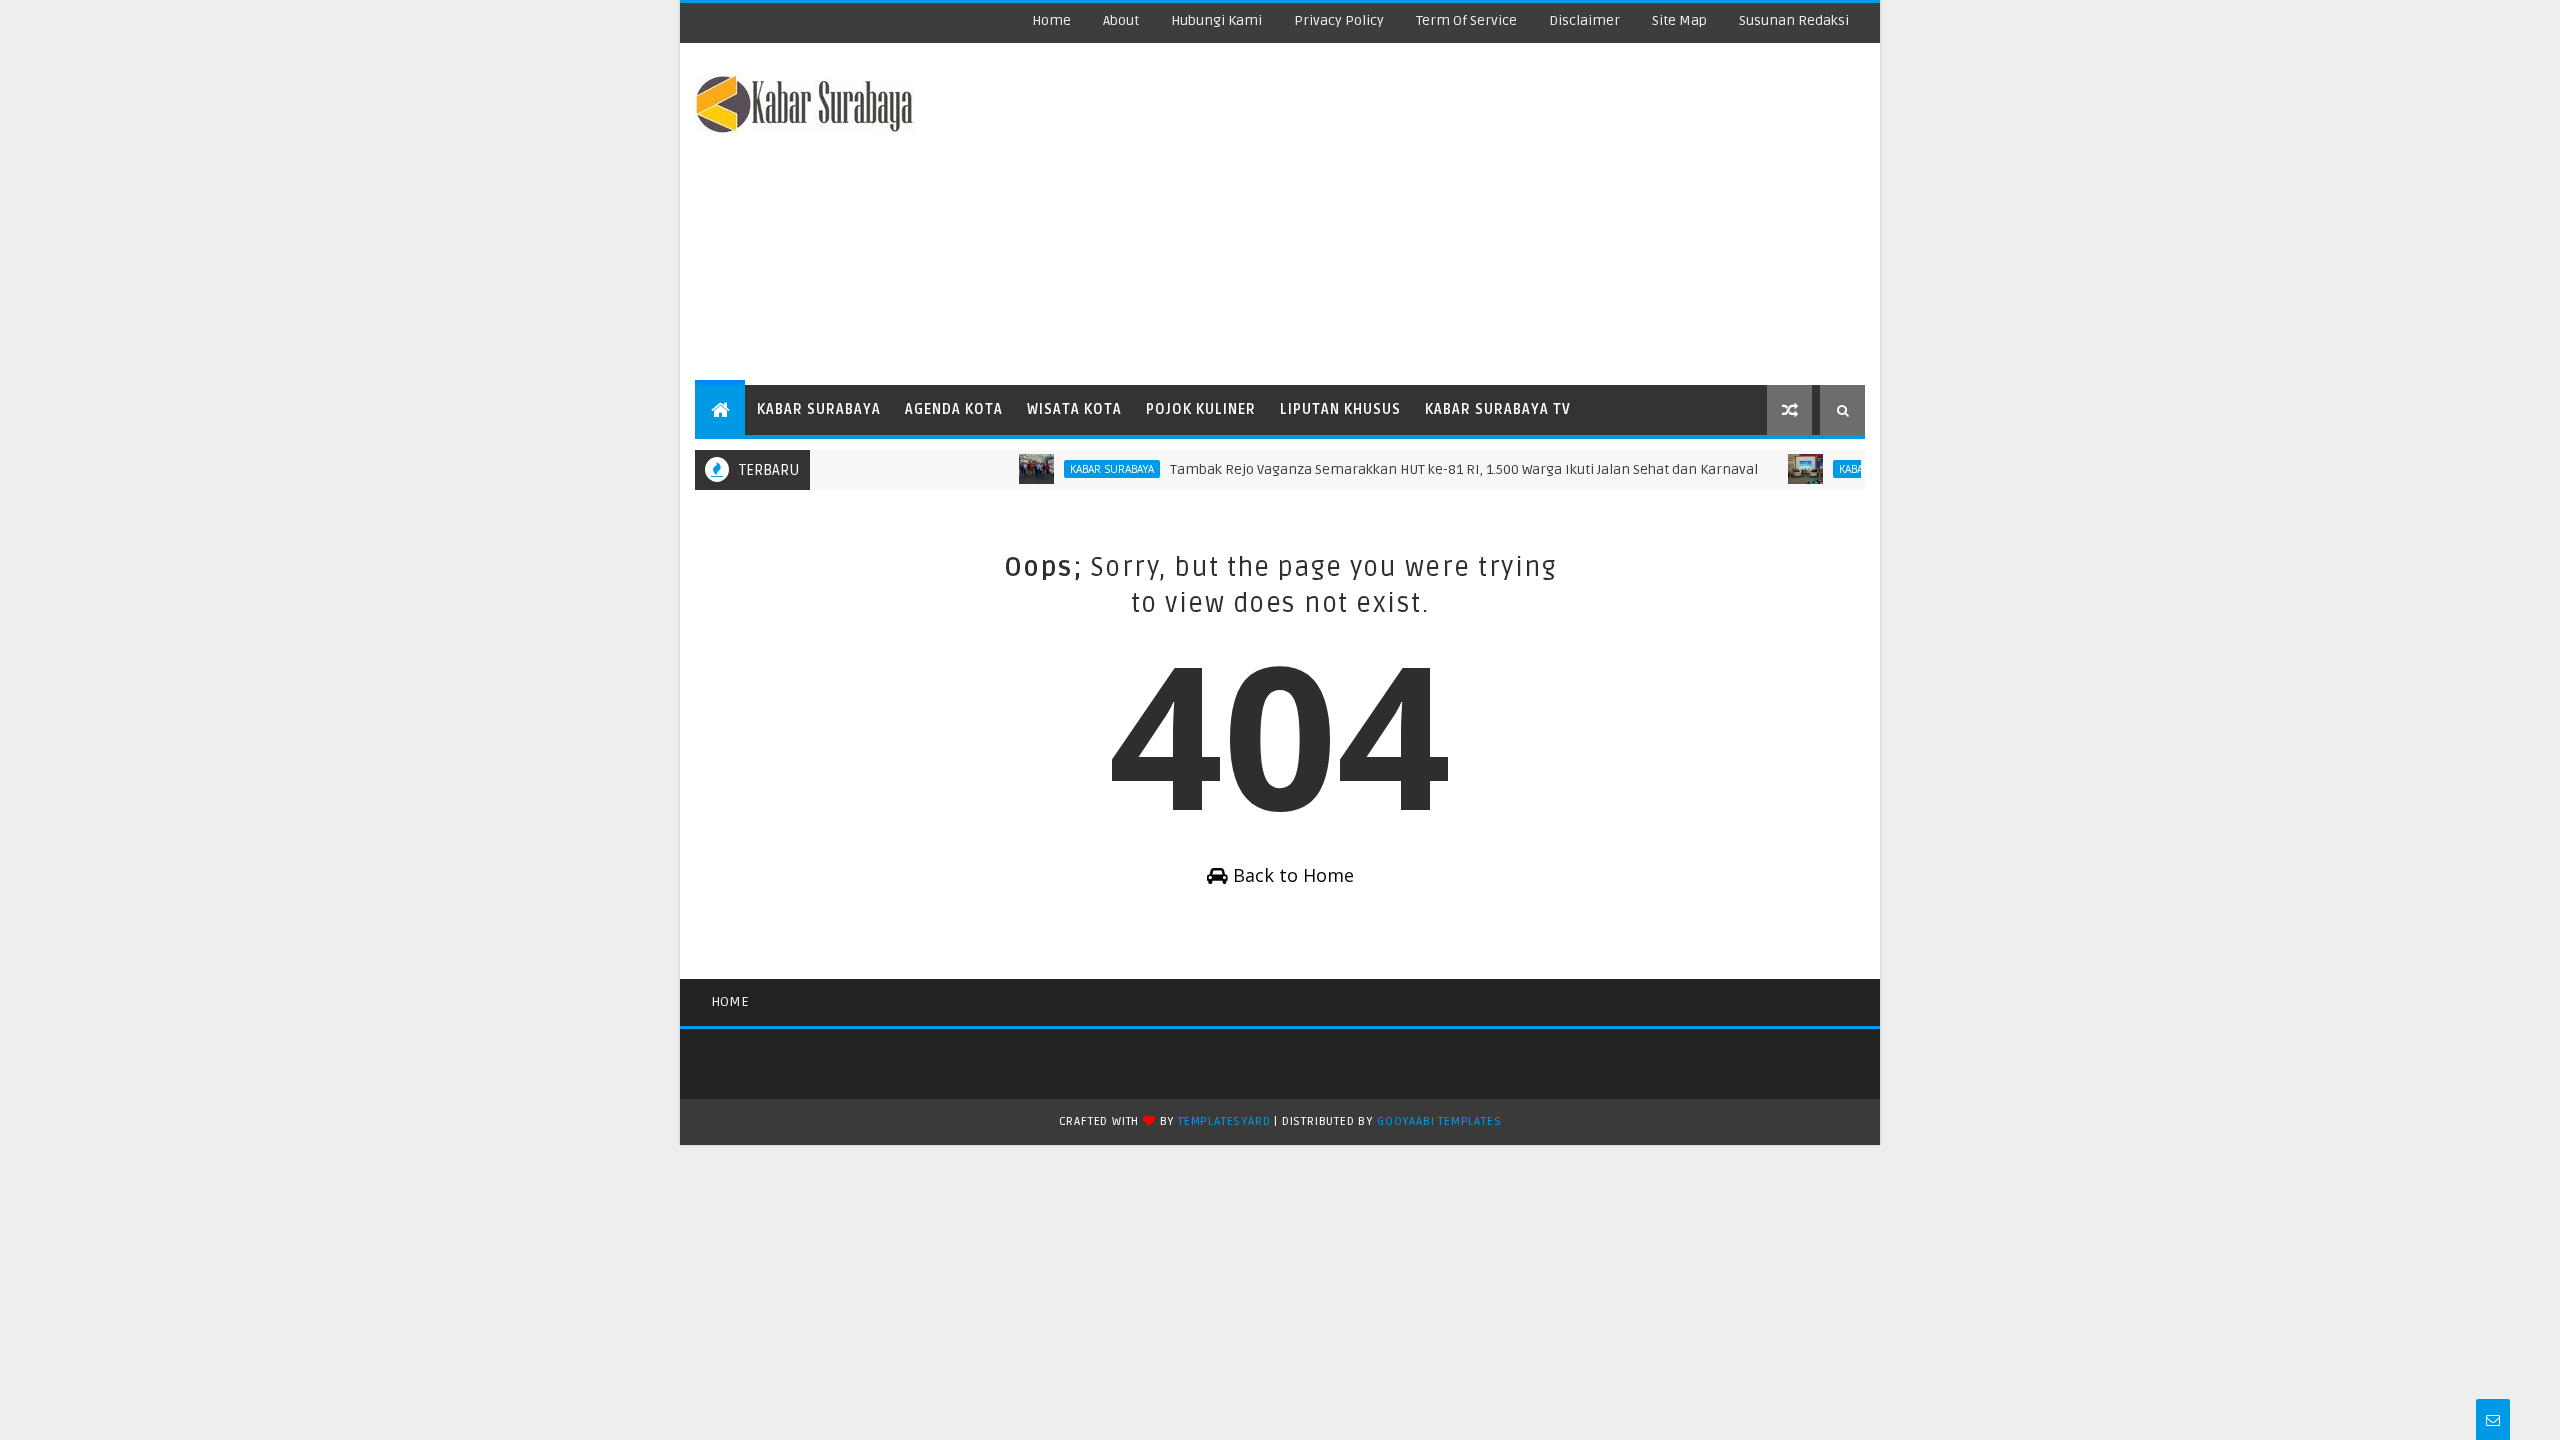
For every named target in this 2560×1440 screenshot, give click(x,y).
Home (1051, 20)
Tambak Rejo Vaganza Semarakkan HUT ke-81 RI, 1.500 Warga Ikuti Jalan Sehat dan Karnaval (1440, 469)
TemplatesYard (1224, 1121)
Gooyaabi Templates (1439, 1121)
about (1121, 20)
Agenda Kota (954, 409)
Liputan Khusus (1340, 409)
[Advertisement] (1500, 215)
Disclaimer (1584, 20)
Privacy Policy (1339, 20)
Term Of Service (1466, 20)
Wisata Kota (1074, 409)
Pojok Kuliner (1201, 409)
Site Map (1679, 20)
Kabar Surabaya (819, 409)
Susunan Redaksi (1794, 20)
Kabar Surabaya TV (1498, 409)
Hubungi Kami (1216, 20)
